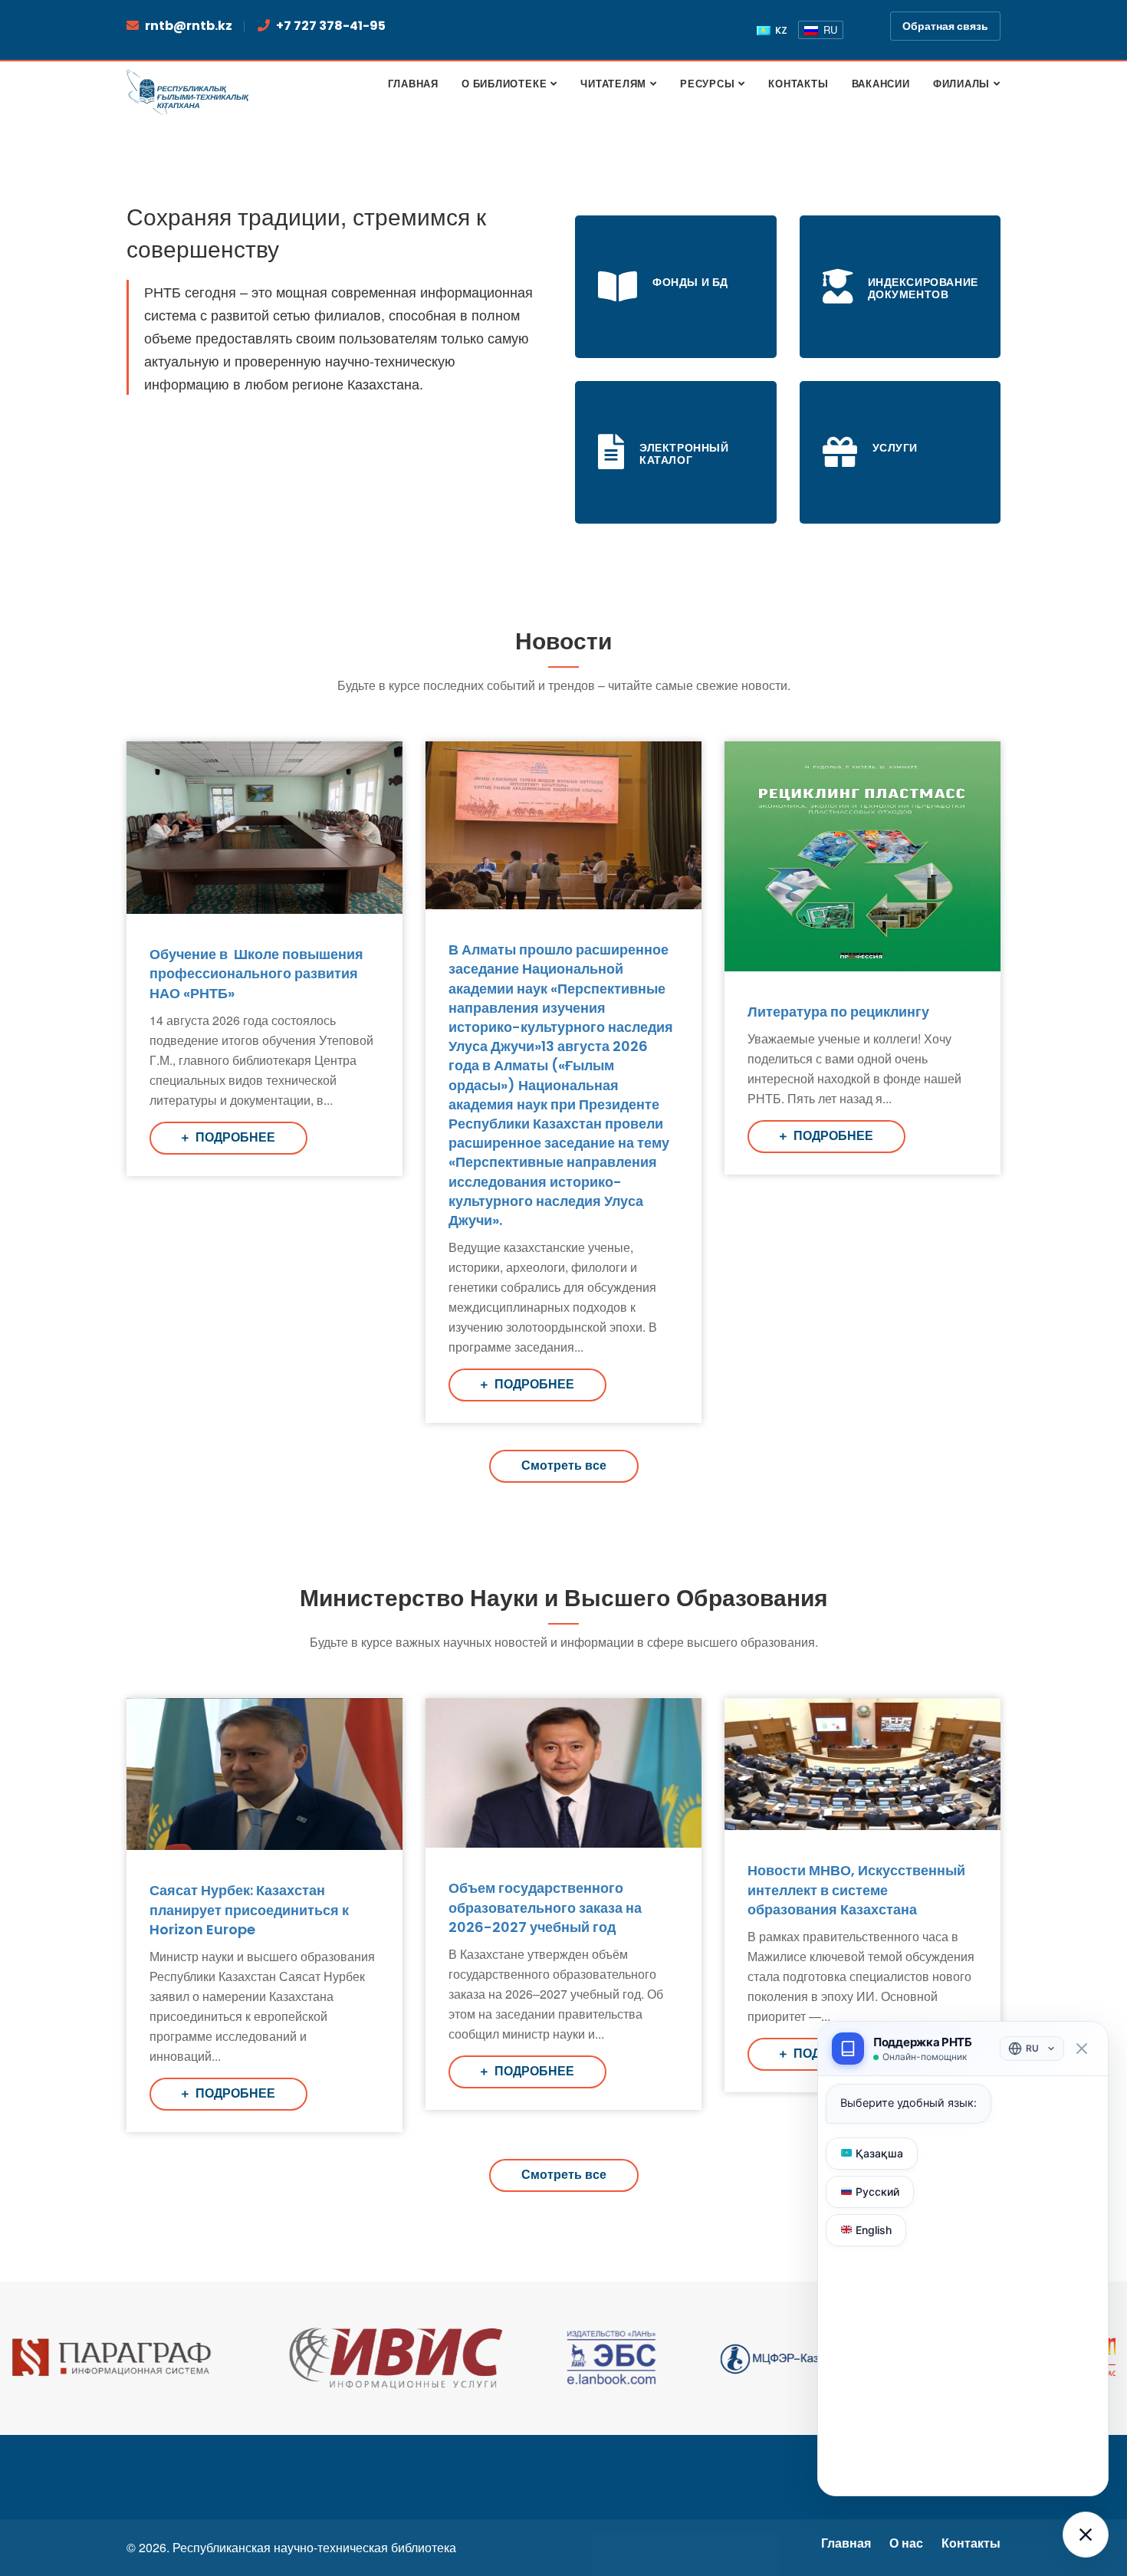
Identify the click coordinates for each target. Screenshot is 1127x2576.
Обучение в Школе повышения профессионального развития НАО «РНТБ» (256, 973)
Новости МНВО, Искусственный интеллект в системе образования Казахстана (856, 1889)
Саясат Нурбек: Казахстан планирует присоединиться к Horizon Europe (249, 1909)
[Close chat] (1081, 2049)
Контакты (971, 2543)
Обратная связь (945, 26)
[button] (1086, 2535)
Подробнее (234, 1137)
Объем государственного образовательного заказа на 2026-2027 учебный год (545, 1907)
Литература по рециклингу (838, 1012)
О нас (906, 2543)
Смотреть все (564, 1465)
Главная (846, 2543)
